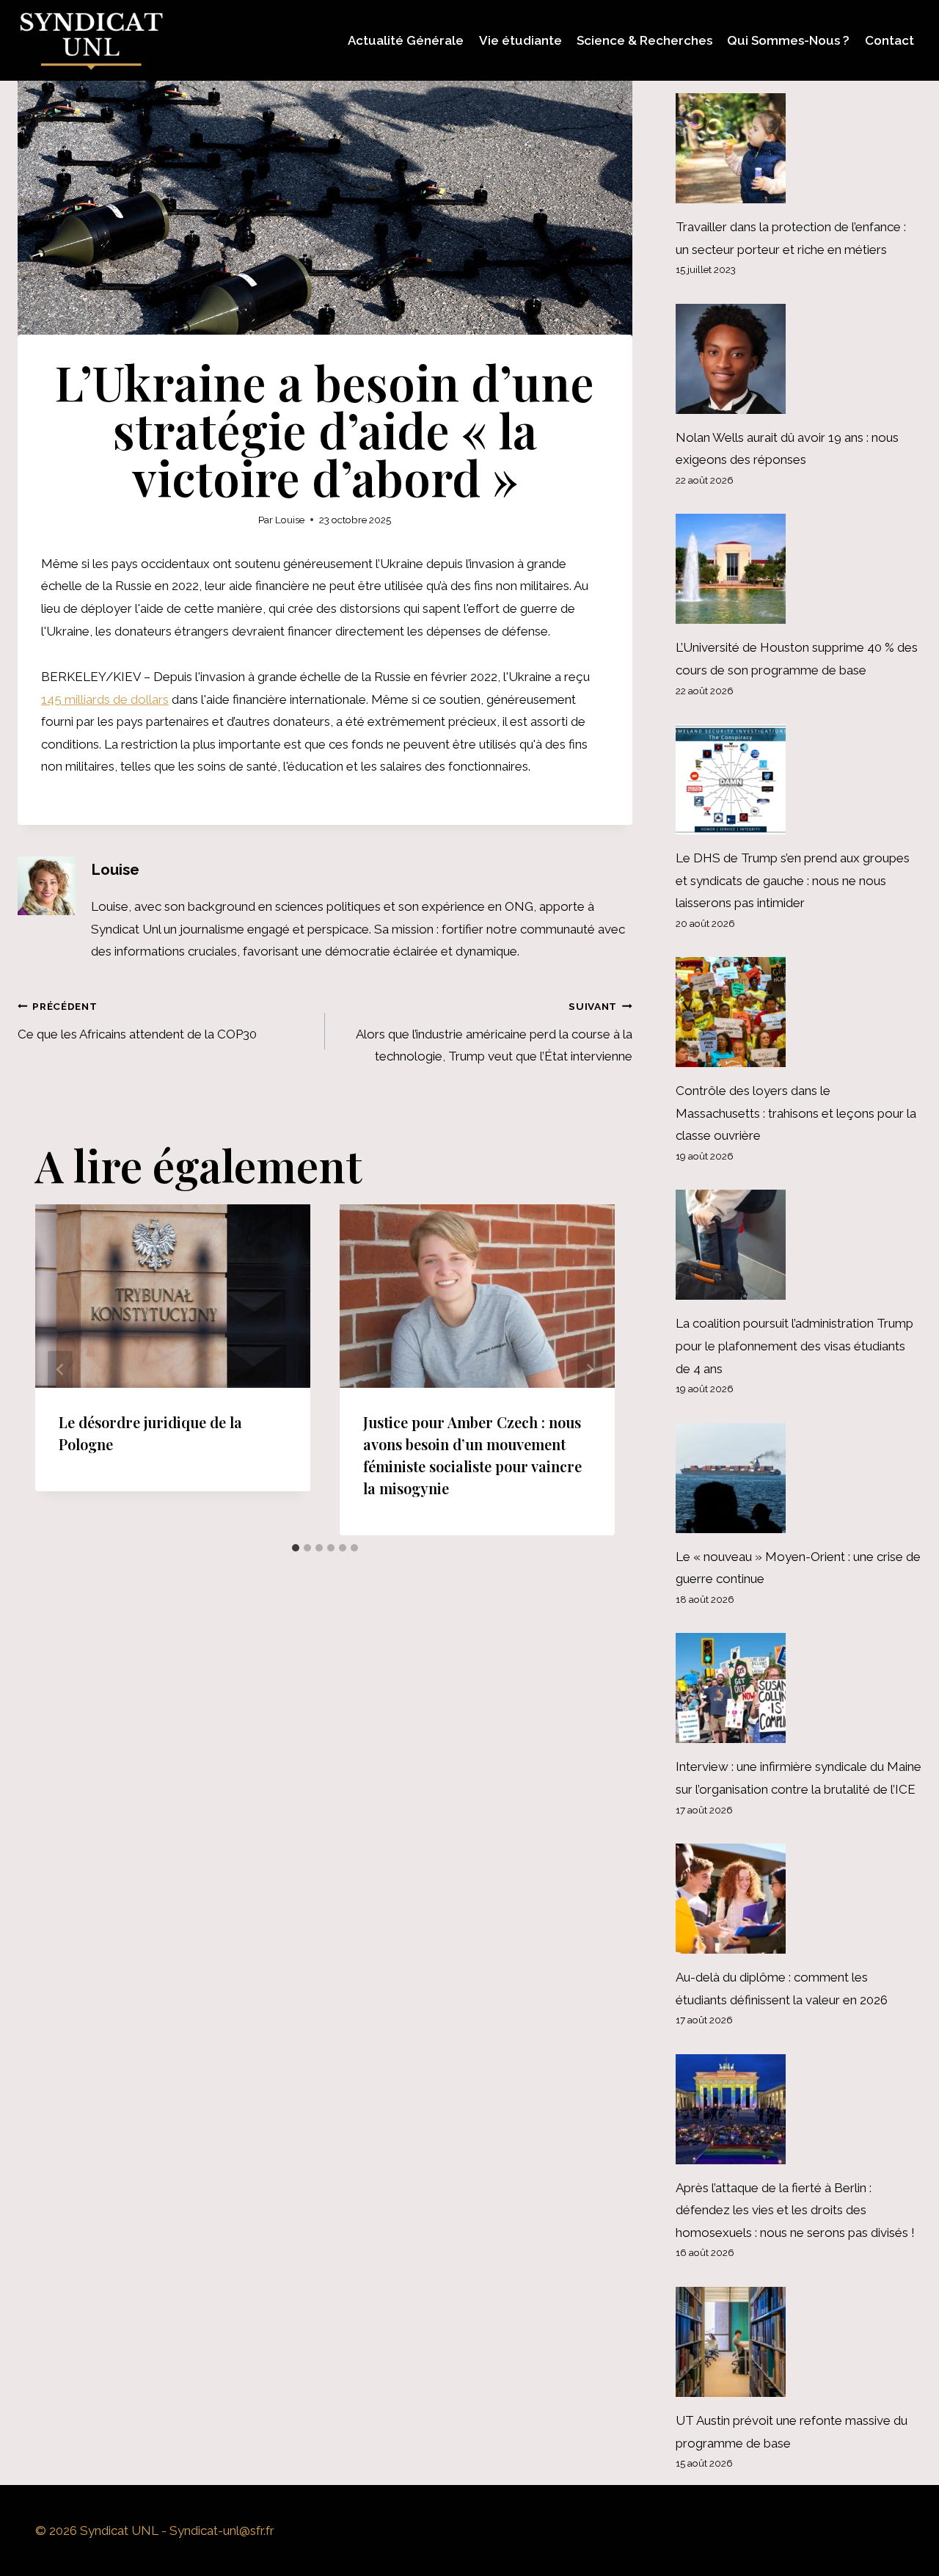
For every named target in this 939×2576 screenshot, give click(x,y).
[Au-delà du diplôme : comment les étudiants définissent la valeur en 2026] (799, 1899)
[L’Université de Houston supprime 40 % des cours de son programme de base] (799, 569)
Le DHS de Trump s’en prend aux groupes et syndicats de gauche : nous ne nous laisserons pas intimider (793, 880)
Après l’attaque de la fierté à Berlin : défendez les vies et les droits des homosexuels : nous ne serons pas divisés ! (795, 2210)
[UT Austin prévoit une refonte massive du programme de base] (799, 2342)
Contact (889, 40)
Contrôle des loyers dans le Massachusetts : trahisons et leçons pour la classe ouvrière (796, 1113)
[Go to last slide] (60, 1370)
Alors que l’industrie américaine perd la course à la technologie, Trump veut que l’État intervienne (494, 1032)
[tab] (296, 1548)
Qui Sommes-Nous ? (788, 40)
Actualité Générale (406, 40)
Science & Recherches (644, 40)
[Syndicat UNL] (91, 40)
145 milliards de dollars (105, 699)
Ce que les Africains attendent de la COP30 (137, 1021)
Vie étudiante (520, 40)
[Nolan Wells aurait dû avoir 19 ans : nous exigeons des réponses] (799, 359)
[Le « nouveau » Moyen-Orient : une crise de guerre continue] (799, 1478)
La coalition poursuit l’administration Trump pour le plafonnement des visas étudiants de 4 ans (794, 1346)
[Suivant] (590, 1370)
